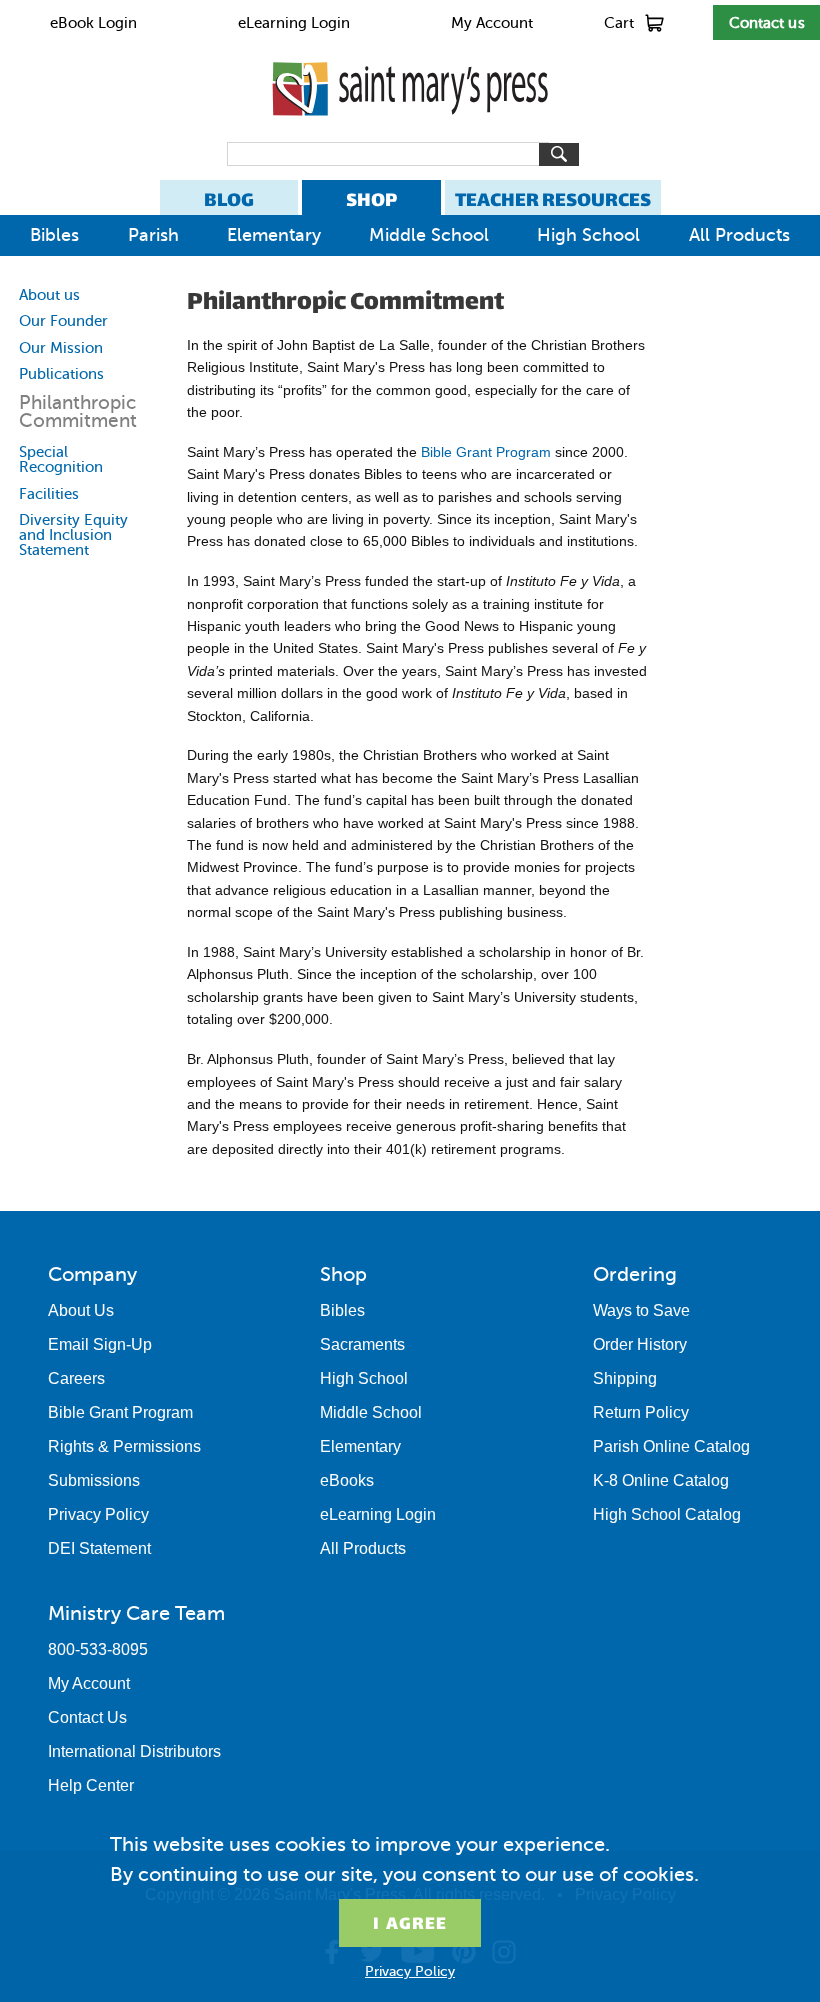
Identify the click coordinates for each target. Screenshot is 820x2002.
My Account (492, 23)
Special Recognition (61, 459)
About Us (81, 1310)
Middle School (429, 235)
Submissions (94, 1480)
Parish (153, 235)
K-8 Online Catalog (661, 1480)
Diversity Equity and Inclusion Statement (73, 535)
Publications (61, 374)
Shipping (625, 1378)
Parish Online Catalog (671, 1446)
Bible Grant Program (486, 452)
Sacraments (362, 1344)
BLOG (229, 199)
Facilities (49, 494)
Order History (640, 1344)
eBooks (347, 1480)
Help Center (91, 1785)
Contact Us (87, 1717)
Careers (76, 1378)
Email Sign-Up (100, 1344)
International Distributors (134, 1751)
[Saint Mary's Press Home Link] (410, 132)
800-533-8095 (98, 1649)
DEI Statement (99, 1548)
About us (49, 295)
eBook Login (93, 23)
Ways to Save (641, 1310)
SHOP (371, 199)
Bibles (54, 235)
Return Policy (641, 1412)
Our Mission (61, 348)
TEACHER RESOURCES (553, 199)
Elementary (274, 235)
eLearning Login (294, 23)
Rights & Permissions (124, 1446)
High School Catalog (667, 1514)
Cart (619, 23)
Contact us (767, 23)
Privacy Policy (98, 1514)
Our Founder (63, 321)
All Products (739, 235)
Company (92, 1274)
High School (588, 235)
